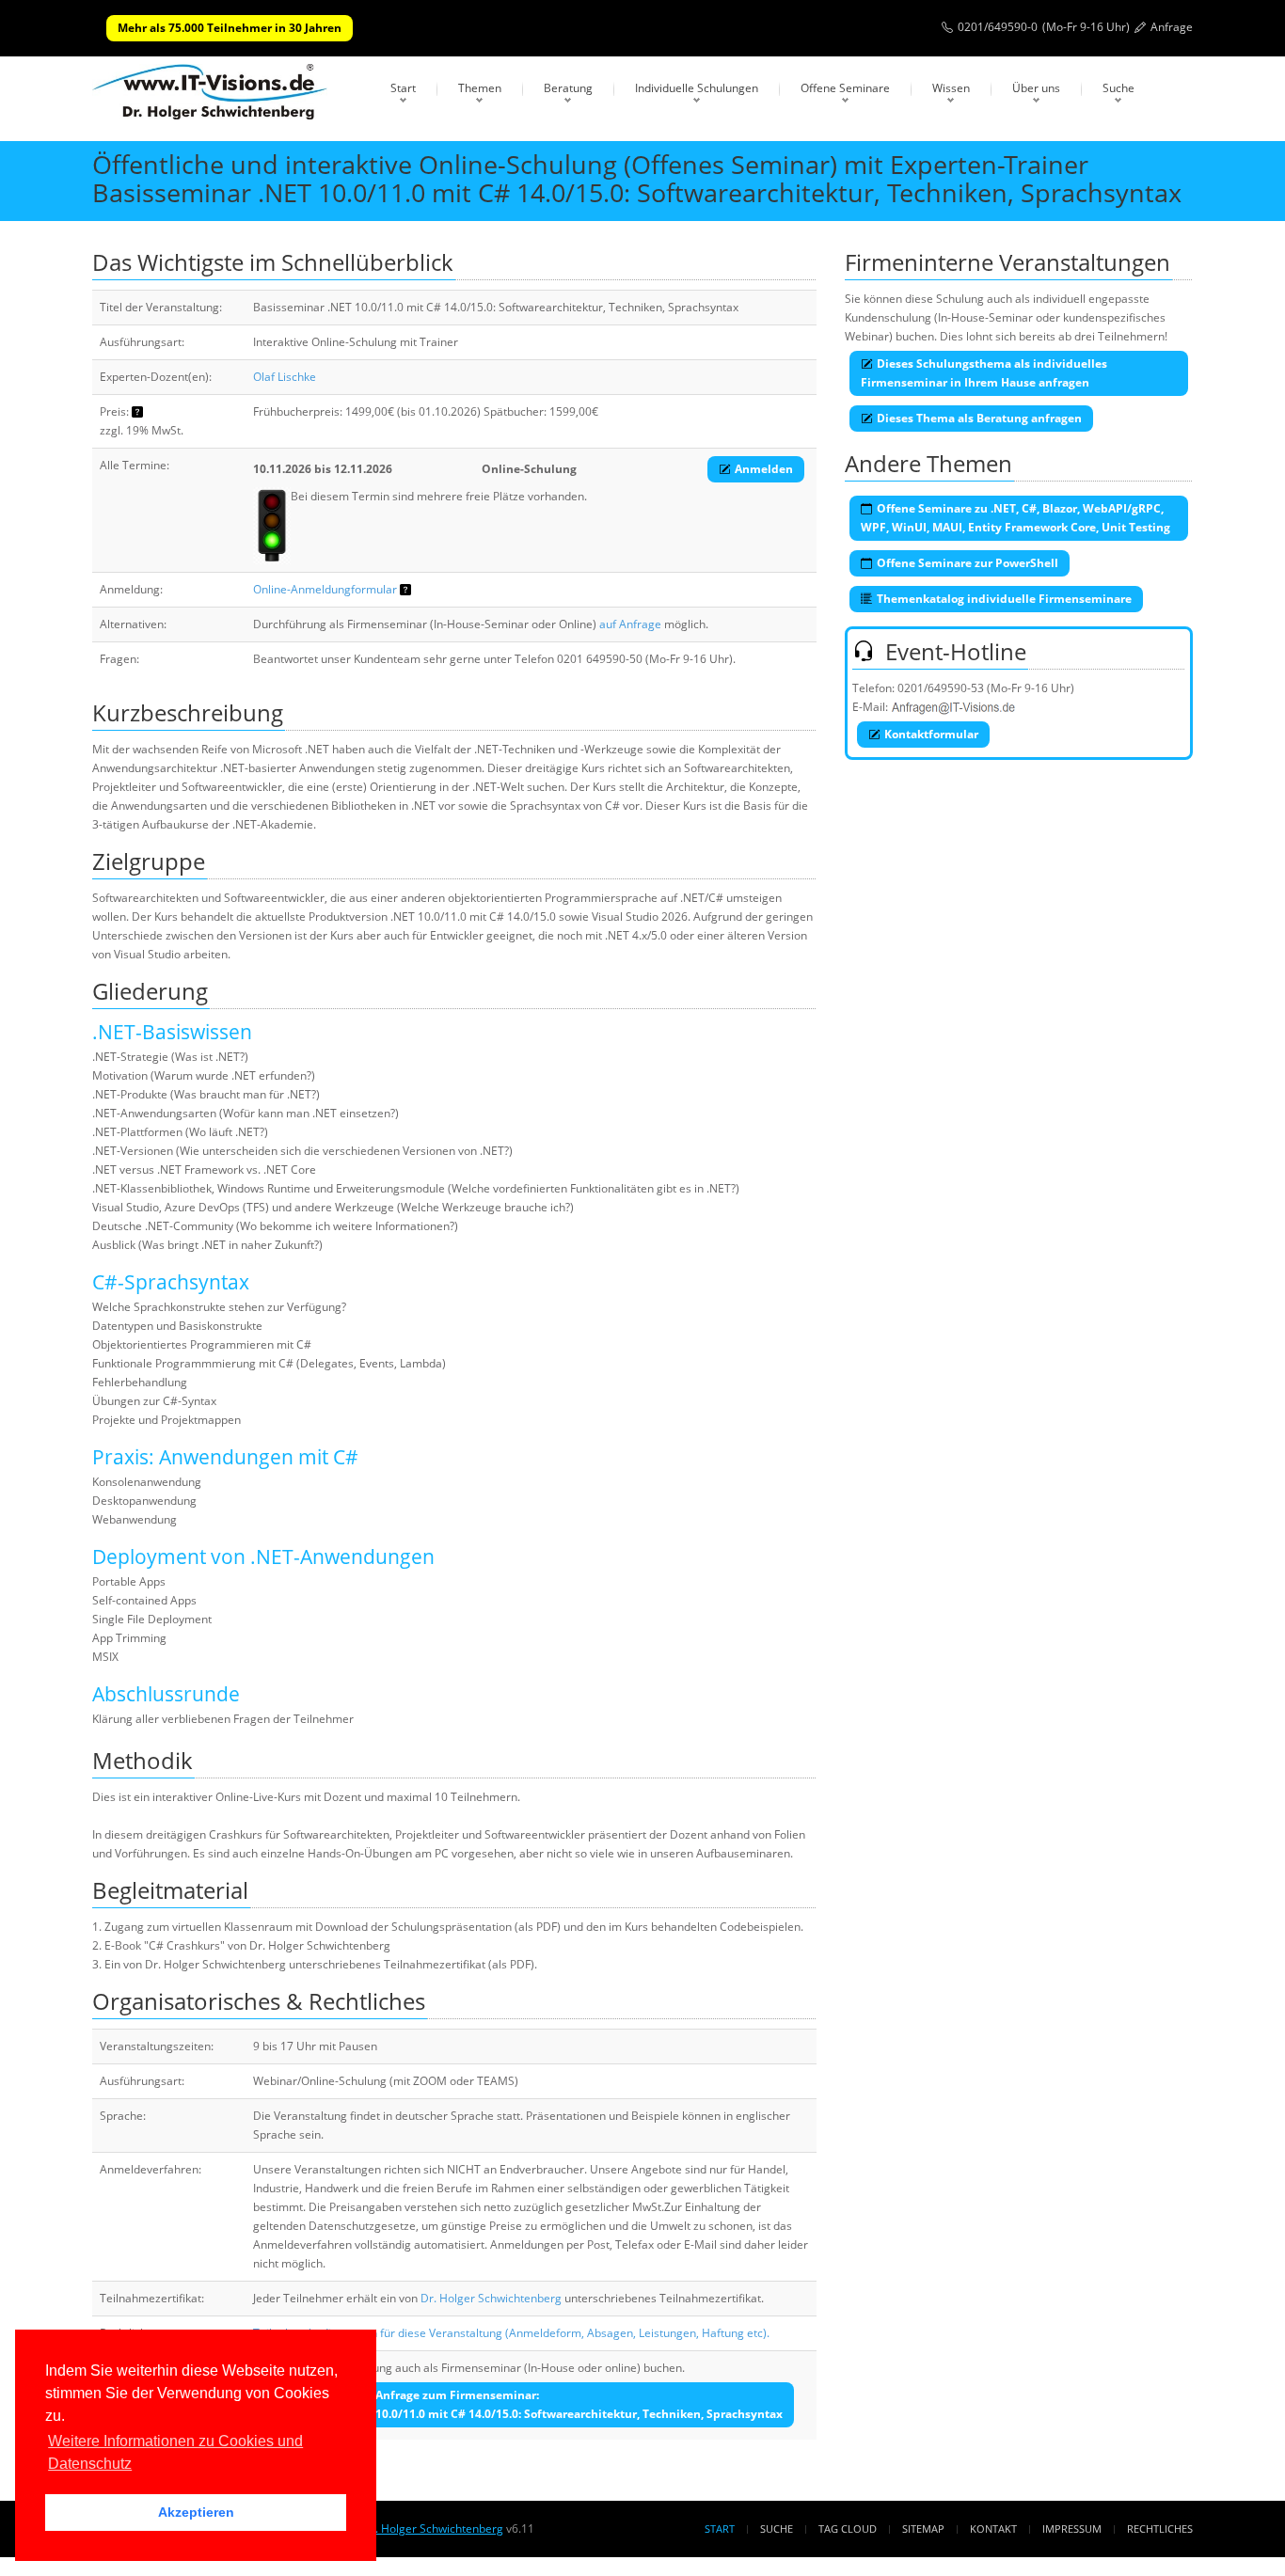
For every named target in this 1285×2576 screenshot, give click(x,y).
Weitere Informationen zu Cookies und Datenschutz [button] (175, 2452)
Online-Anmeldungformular (325, 589)
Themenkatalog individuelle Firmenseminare (1004, 599)
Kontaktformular (931, 734)
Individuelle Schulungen (697, 88)
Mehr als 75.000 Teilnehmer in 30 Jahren (230, 28)
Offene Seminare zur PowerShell (968, 563)
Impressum (1072, 2529)
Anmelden (764, 469)
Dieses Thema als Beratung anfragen (979, 418)
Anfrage (1172, 27)
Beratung (568, 88)
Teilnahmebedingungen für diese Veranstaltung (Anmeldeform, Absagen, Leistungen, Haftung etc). (511, 2333)
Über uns (1036, 88)
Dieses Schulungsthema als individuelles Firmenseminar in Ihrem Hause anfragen (984, 373)
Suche (1118, 88)
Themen (480, 88)
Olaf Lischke (285, 377)
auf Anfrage (630, 624)
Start (403, 88)
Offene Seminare (845, 88)
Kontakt (993, 2529)
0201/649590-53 (941, 688)
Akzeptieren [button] (196, 2512)
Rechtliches (1160, 2529)
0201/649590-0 (998, 27)
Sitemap (923, 2529)
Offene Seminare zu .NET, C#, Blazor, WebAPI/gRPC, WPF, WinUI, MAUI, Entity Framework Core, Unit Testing (1015, 518)
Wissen (951, 88)
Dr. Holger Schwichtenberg (491, 2298)
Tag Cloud (848, 2529)
